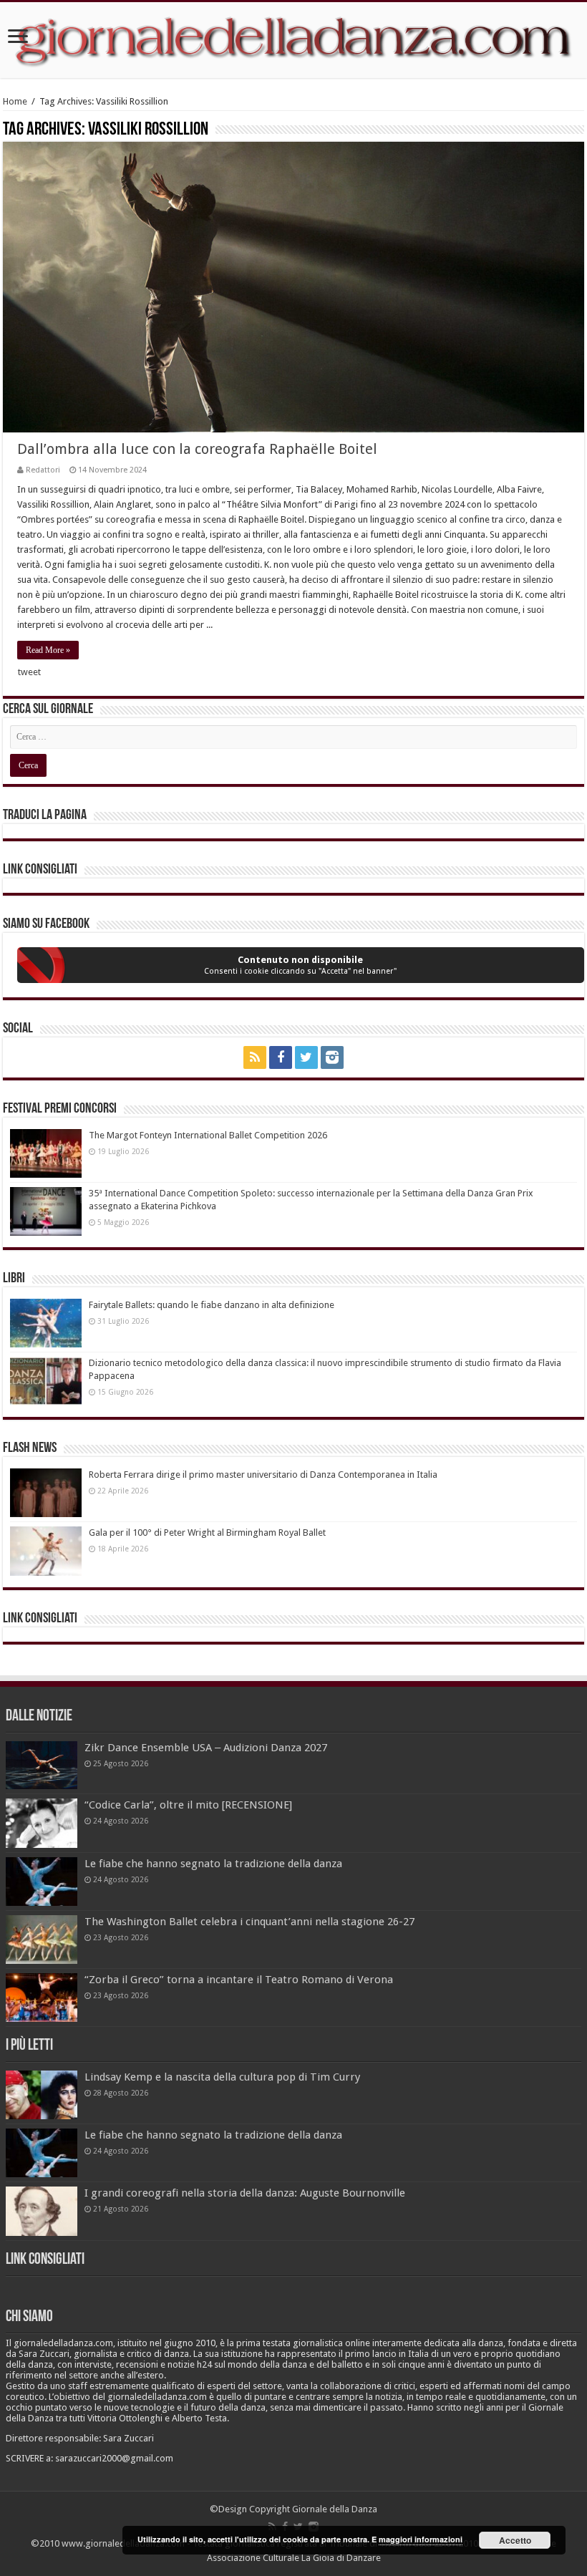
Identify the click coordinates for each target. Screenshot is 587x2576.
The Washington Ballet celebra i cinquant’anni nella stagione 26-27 (249, 1922)
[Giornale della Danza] (293, 40)
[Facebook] (281, 1057)
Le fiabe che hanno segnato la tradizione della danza (213, 1864)
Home (15, 101)
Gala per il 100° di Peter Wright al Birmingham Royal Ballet (207, 1532)
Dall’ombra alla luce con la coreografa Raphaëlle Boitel (197, 449)
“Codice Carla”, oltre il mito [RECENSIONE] (188, 1805)
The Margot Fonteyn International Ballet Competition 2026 (208, 1135)
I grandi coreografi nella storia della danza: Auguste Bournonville (245, 2193)
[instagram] (332, 1057)
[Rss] (255, 1057)
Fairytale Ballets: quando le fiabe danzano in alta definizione (212, 1305)
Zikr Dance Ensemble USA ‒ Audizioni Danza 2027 (206, 1748)
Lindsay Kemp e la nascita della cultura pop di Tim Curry (222, 2077)
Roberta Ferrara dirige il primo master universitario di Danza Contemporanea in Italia (263, 1475)
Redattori (43, 470)
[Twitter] (306, 1057)
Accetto (515, 2540)
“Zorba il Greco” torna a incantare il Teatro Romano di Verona (239, 1980)
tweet (29, 672)
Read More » (48, 650)
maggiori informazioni (421, 2539)
